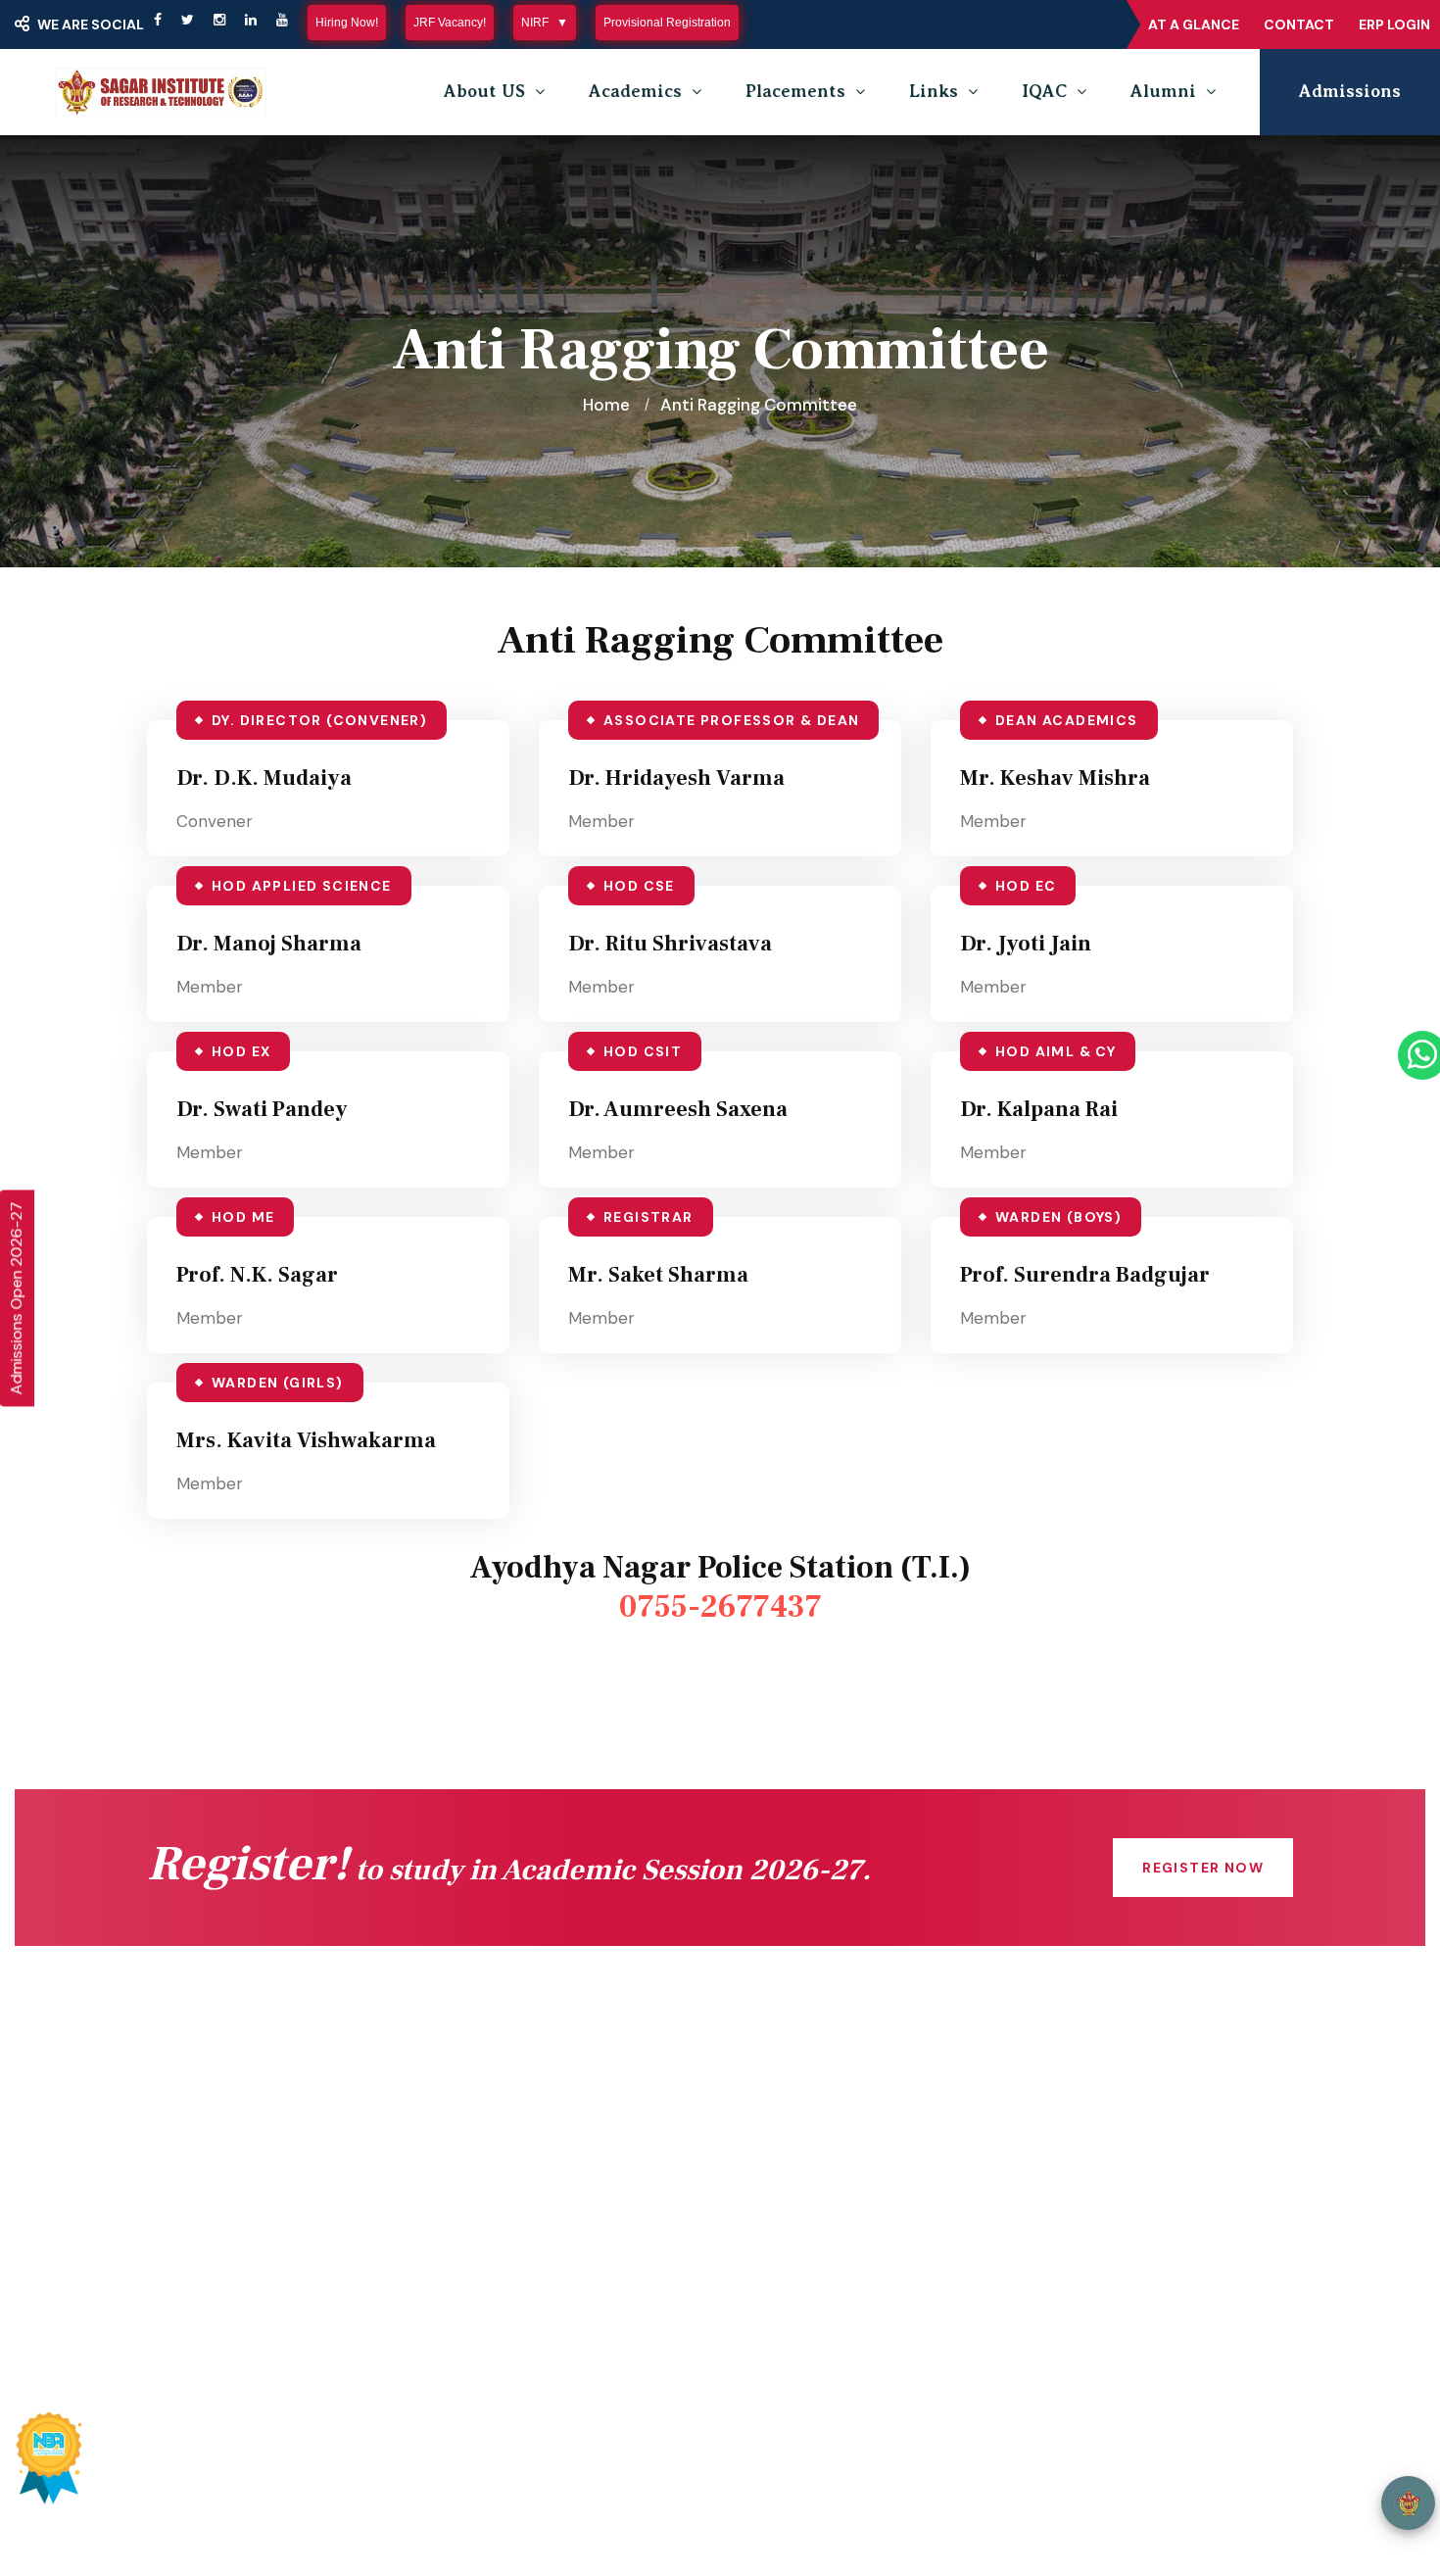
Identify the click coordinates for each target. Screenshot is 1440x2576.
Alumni (1163, 91)
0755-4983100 (1122, 2220)
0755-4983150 (1121, 2181)
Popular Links (709, 2386)
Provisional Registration (667, 23)
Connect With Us (241, 2116)
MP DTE (501, 2156)
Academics (635, 91)
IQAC (1044, 91)
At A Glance (1194, 24)
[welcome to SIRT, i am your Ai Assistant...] (1408, 2503)
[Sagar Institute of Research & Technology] (161, 92)
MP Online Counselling (556, 2273)
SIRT (223, 2472)
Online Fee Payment (256, 2156)
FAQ (780, 2234)
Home (606, 405)
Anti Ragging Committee (271, 2273)
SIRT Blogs (217, 2312)
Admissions (1350, 91)
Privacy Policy (1039, 2472)
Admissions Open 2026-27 (16, 1298)
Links (934, 91)
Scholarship (515, 2195)
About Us (211, 2195)
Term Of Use (1161, 2472)
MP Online (509, 2234)
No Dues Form (820, 2156)
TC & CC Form (821, 2195)
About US (484, 91)
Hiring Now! (347, 23)
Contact (1299, 24)
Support (1261, 2472)
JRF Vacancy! (450, 23)
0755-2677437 (720, 1607)
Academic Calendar (840, 2116)
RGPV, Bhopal (523, 2312)
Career (791, 2273)
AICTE (494, 2116)
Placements (795, 91)
